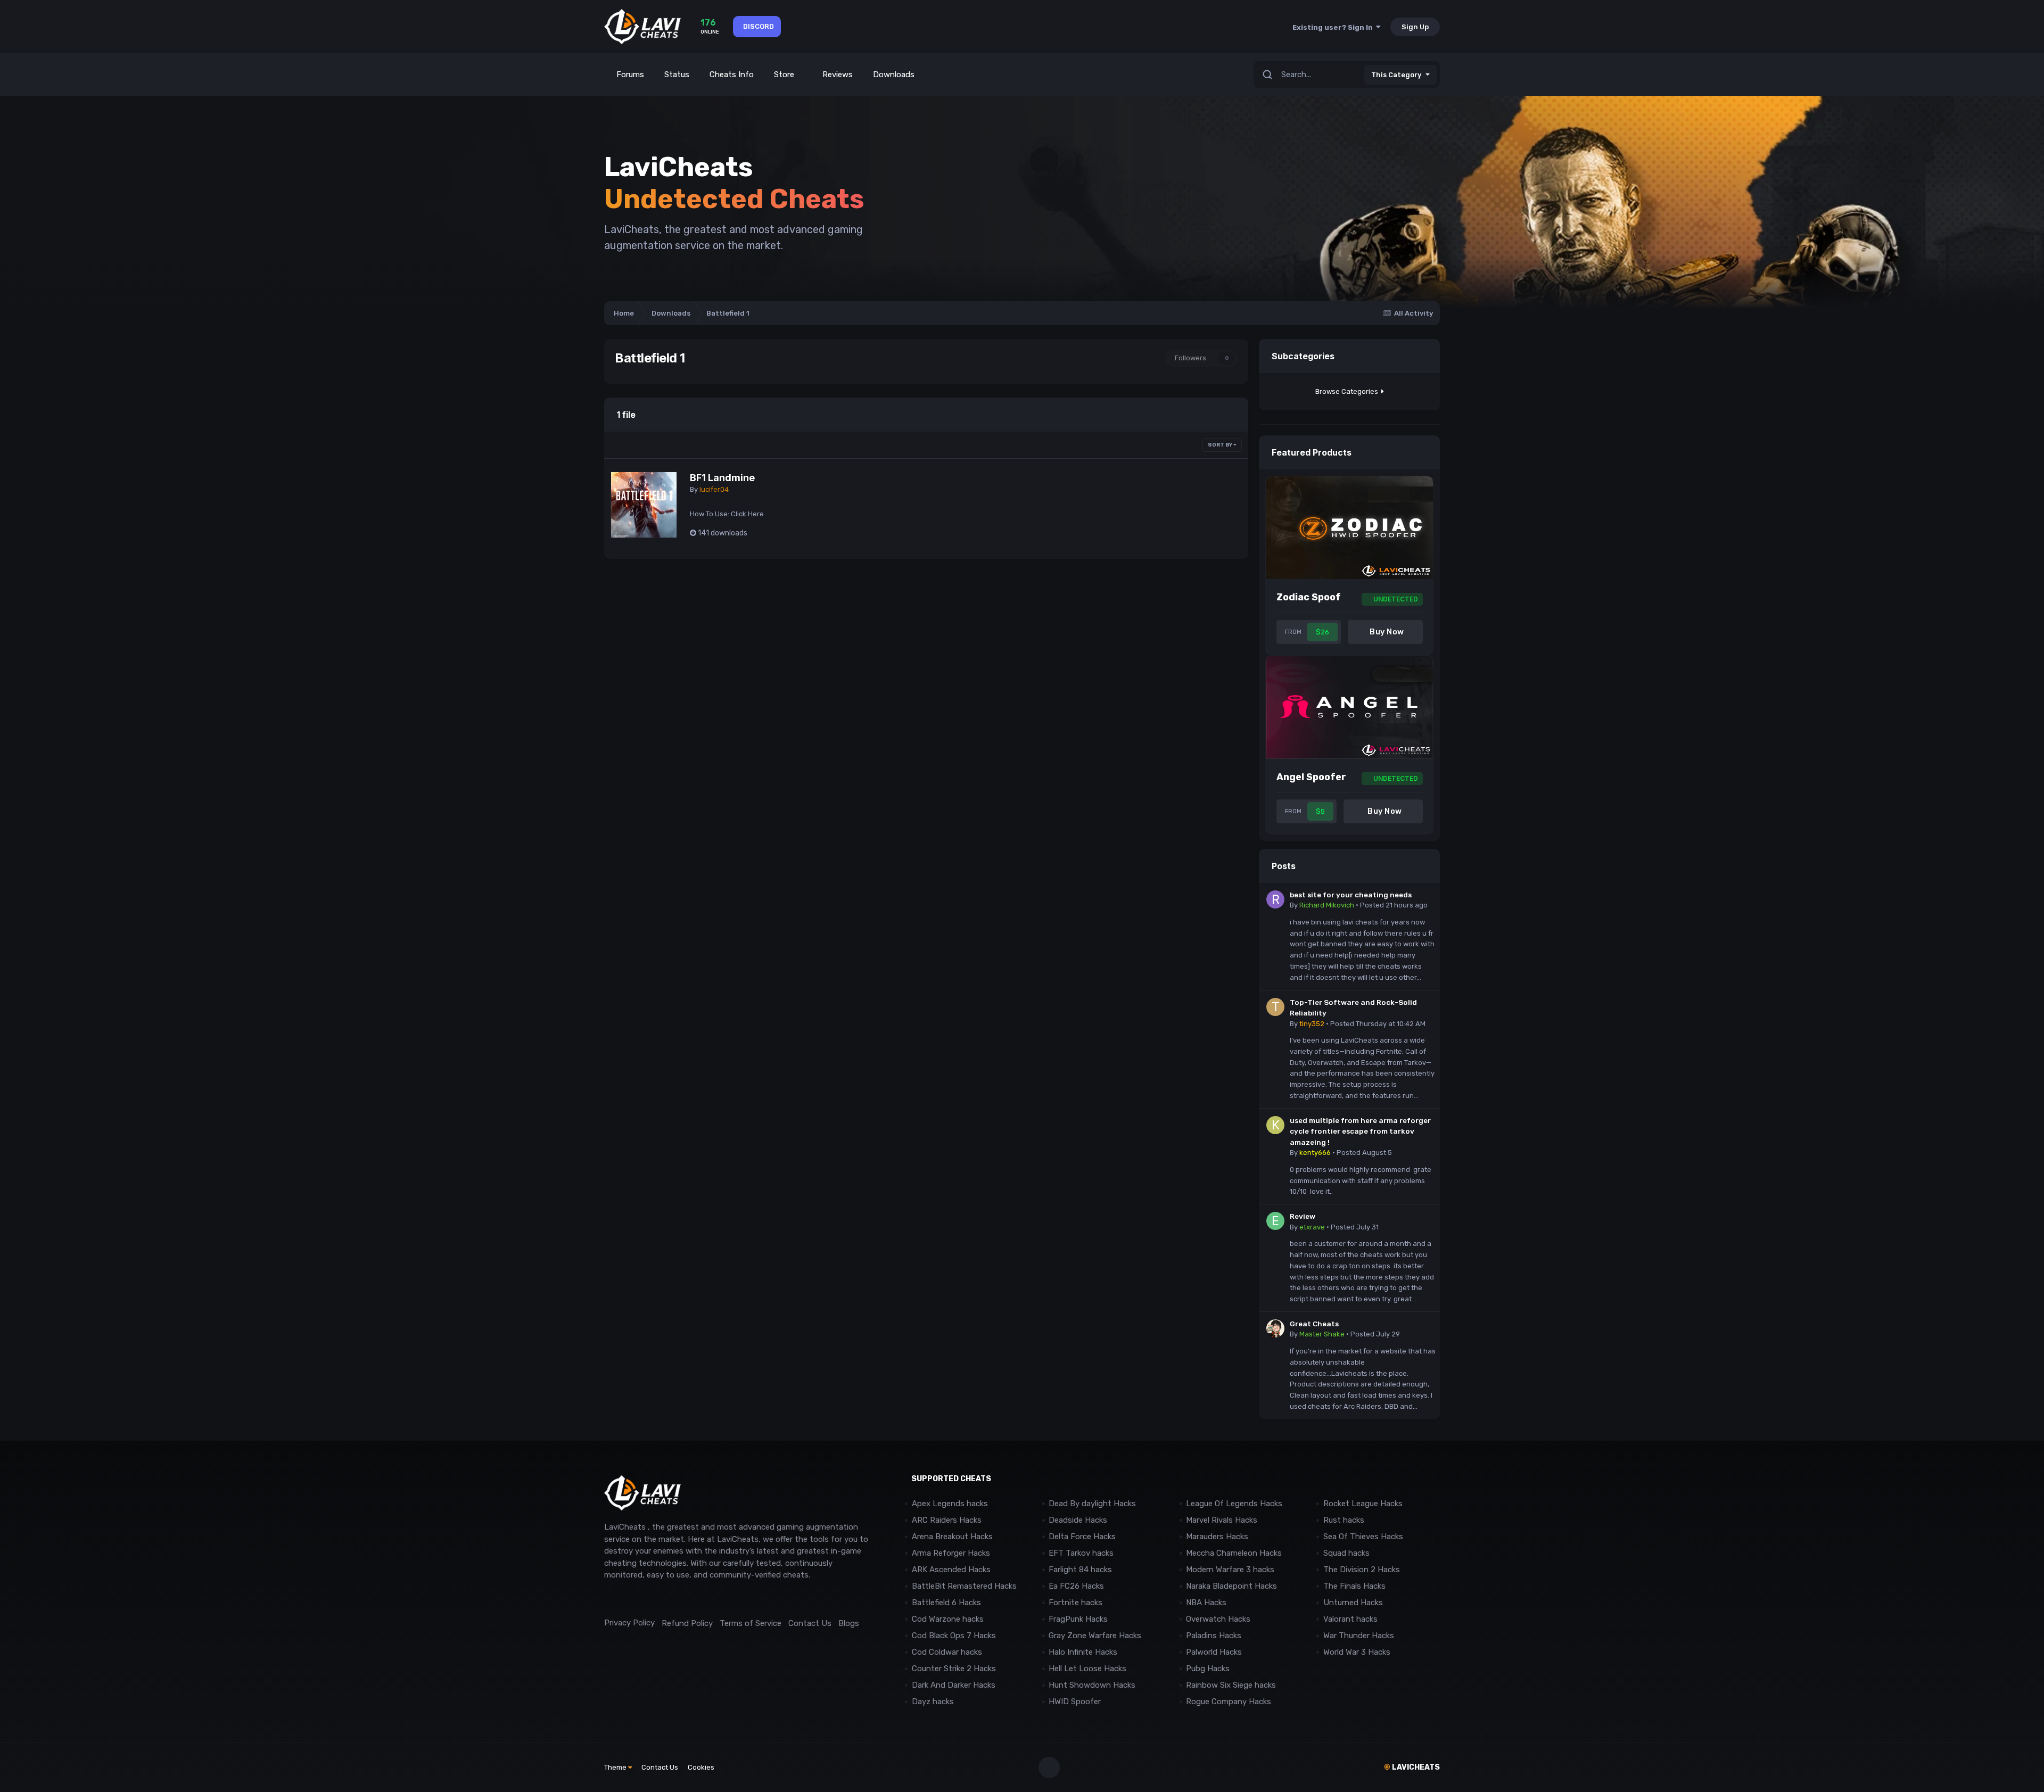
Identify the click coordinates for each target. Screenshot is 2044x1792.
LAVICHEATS (1412, 1767)
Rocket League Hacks (1363, 1504)
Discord (759, 26)
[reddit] (609, 1599)
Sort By (1221, 445)
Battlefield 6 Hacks (946, 1603)
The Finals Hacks (1354, 1586)
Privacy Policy (629, 1623)
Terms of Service (751, 1623)
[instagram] (633, 1599)
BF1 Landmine (722, 478)
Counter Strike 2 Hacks (954, 1669)
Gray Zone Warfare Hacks (1095, 1636)
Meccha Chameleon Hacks (1234, 1553)
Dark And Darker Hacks (954, 1685)
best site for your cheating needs (1351, 895)
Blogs (849, 1623)
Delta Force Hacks (1082, 1537)
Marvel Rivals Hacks (1222, 1520)
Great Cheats (1314, 1324)
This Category (1396, 75)
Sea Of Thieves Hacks (1363, 1537)
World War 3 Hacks (1357, 1652)
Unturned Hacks (1353, 1603)
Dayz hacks (933, 1702)
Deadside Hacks (1078, 1520)
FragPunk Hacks (1078, 1619)
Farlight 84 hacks (1080, 1570)
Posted (1394, 905)
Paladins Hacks (1214, 1636)
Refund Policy (687, 1623)
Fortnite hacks (1075, 1603)
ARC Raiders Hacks (947, 1520)
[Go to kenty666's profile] (1275, 1125)
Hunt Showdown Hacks (1092, 1685)
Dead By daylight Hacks (1092, 1504)
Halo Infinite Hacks (1083, 1652)
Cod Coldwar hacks (947, 1652)
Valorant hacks (1350, 1619)
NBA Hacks (1206, 1603)
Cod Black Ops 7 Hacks (954, 1636)
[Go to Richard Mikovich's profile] (1275, 899)
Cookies (701, 1767)
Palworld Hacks (1214, 1652)
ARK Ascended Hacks (951, 1570)
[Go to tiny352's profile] (1275, 1007)
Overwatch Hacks (1218, 1619)
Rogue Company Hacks (1229, 1702)
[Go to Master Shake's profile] (1275, 1328)
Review (1303, 1216)
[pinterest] (657, 1599)
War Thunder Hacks (1359, 1636)
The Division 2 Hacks (1362, 1570)
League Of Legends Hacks (1234, 1504)
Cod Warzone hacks (948, 1619)
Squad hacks (1346, 1553)
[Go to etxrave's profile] (1275, 1221)
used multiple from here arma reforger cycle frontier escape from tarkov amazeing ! (1360, 1131)
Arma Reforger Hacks (951, 1553)
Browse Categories (1348, 391)
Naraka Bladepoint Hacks (1231, 1586)
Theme (616, 1767)
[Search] (1267, 75)
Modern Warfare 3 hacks (1230, 1570)
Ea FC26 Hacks (1076, 1586)
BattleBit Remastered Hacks (964, 1586)
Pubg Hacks (1208, 1669)
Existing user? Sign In (1334, 27)
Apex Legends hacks (950, 1504)
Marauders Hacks (1217, 1537)
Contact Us (810, 1623)
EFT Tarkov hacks (1081, 1553)
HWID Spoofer (1076, 1702)
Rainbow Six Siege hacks (1231, 1685)
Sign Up (1415, 27)
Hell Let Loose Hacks (1087, 1669)
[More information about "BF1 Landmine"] (644, 505)
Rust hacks (1344, 1520)
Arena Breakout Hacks (952, 1537)
